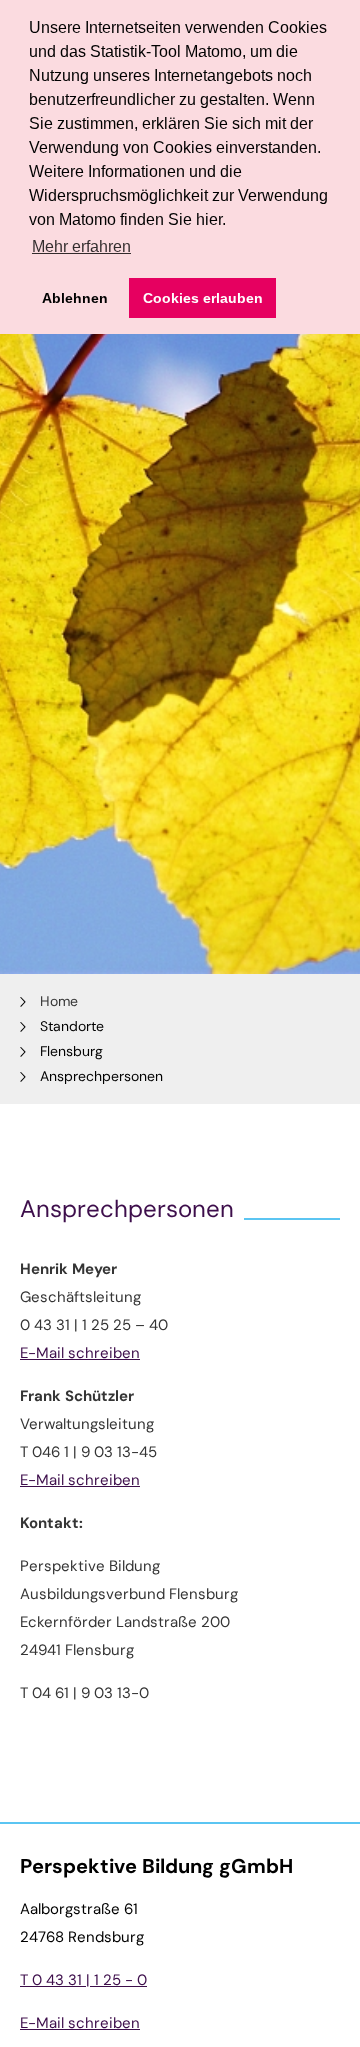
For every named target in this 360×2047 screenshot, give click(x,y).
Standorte (72, 1026)
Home (59, 1001)
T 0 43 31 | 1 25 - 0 (83, 1980)
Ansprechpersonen (101, 1076)
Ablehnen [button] (75, 298)
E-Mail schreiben (80, 1353)
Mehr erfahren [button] (81, 246)
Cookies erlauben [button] (203, 298)
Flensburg (71, 1051)
